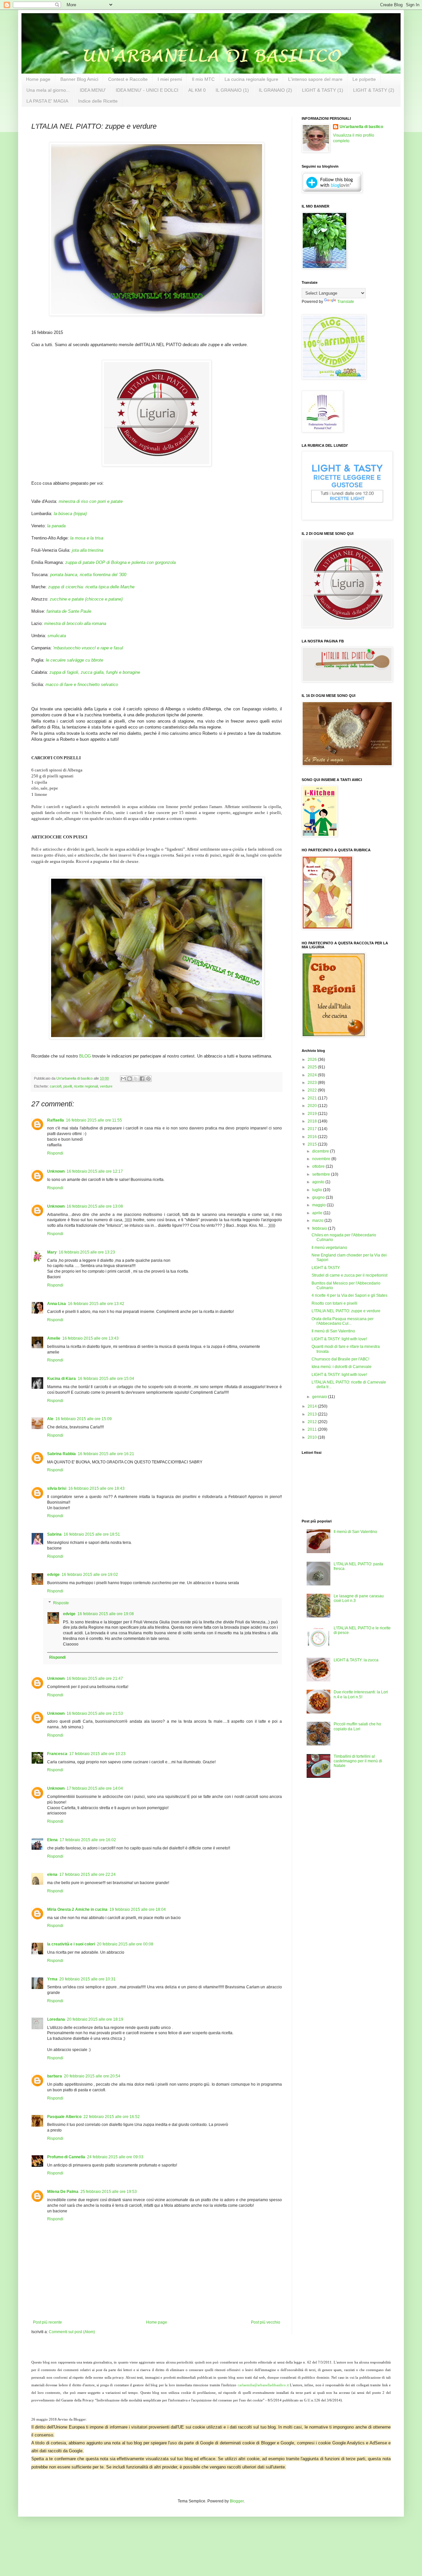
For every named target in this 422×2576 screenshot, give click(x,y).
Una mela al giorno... (48, 90)
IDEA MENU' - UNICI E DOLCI (147, 90)
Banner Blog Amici (79, 79)
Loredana (56, 2019)
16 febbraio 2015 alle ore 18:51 (92, 1534)
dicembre (321, 1151)
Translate (346, 302)
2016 (313, 1137)
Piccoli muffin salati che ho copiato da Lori (357, 1726)
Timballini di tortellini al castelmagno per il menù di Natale (358, 1761)
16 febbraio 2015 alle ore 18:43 (96, 1488)
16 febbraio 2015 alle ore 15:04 (106, 1379)
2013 (313, 1414)
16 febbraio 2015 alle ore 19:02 (90, 1575)
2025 (313, 1067)
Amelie (54, 1338)
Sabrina (54, 1534)
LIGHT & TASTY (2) (374, 90)
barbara (55, 2076)
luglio (318, 1190)
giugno (319, 1197)
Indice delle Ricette (98, 101)
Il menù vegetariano (329, 1248)
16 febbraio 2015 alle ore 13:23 (87, 1252)
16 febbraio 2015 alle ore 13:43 (90, 1338)
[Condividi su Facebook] (142, 1079)
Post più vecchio (266, 2322)
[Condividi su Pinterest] (148, 1079)
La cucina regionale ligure (251, 79)
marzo (318, 1221)
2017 (313, 1129)
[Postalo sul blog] (130, 1079)
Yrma (52, 1979)
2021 (313, 1098)
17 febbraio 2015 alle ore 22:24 (88, 1875)
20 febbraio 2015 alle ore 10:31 (88, 1979)
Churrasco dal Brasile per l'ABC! (340, 1359)
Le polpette (364, 79)
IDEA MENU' (93, 90)
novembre (322, 1159)
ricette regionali (86, 1086)
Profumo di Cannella (66, 2157)
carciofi (56, 1086)
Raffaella (56, 1120)
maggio (319, 1205)
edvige (53, 1575)
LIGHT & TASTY (326, 1268)
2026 (313, 1060)
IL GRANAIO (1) (232, 90)
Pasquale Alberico (64, 2117)
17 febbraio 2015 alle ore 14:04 (95, 1788)
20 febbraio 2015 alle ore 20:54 (92, 2076)
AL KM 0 (197, 90)
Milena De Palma (63, 2192)
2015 (313, 1144)
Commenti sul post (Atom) (72, 2332)
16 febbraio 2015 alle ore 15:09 (84, 1419)
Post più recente (47, 2322)
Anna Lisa (57, 1304)
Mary (52, 1252)
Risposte (61, 1603)
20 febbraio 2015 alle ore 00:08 (125, 1944)
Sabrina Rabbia (61, 1454)
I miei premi (170, 79)
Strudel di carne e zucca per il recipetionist (349, 1275)
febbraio (320, 1228)
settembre (322, 1174)
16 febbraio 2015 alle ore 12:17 (95, 1171)
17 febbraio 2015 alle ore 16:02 (88, 1840)
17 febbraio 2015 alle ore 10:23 (97, 1754)
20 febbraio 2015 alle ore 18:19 (95, 2019)
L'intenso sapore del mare (315, 79)
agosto (319, 1182)
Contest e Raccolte (128, 79)
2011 (313, 1429)
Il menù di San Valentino (333, 1331)
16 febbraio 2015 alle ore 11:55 (94, 1120)
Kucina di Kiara (61, 1379)
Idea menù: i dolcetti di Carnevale (342, 1367)
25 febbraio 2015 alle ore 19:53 (109, 2192)
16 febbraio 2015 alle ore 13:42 (96, 1304)
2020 (313, 1106)
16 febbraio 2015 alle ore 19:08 (106, 1614)
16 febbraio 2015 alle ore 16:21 (106, 1454)
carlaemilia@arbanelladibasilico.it (263, 2385)
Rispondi (55, 1153)
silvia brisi (57, 1488)
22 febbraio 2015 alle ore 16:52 (112, 2117)
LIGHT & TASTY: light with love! (339, 1339)
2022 (313, 1090)
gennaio (320, 1397)
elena (52, 1875)
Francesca (57, 1754)
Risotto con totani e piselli (334, 1303)
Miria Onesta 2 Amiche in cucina (77, 1909)
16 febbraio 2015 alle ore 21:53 (95, 1713)
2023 (313, 1083)
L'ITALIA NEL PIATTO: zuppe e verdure (346, 1311)
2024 (313, 1075)
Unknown (56, 1171)
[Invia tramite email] (123, 1079)
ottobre (319, 1166)
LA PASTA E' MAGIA (47, 101)
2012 (313, 1422)
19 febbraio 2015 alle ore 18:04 (138, 1909)
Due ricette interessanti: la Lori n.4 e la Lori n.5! (361, 1694)
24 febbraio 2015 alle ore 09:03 (115, 2157)
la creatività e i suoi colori (71, 1944)
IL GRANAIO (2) (275, 90)
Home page (38, 79)
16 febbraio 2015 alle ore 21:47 (95, 1679)
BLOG (85, 1056)
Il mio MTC (203, 79)
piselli (68, 1086)
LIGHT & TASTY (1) (323, 90)
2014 (313, 1406)
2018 (313, 1121)
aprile (318, 1213)
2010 (313, 1437)
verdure (106, 1086)
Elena (52, 1840)
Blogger (237, 2501)
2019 (313, 1114)
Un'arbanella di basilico (361, 127)
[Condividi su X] (136, 1079)
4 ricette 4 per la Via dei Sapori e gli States (349, 1295)
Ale (50, 1419)
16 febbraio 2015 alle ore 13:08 (95, 1206)
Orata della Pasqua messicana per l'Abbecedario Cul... (343, 1321)
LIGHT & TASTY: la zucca (356, 1660)
